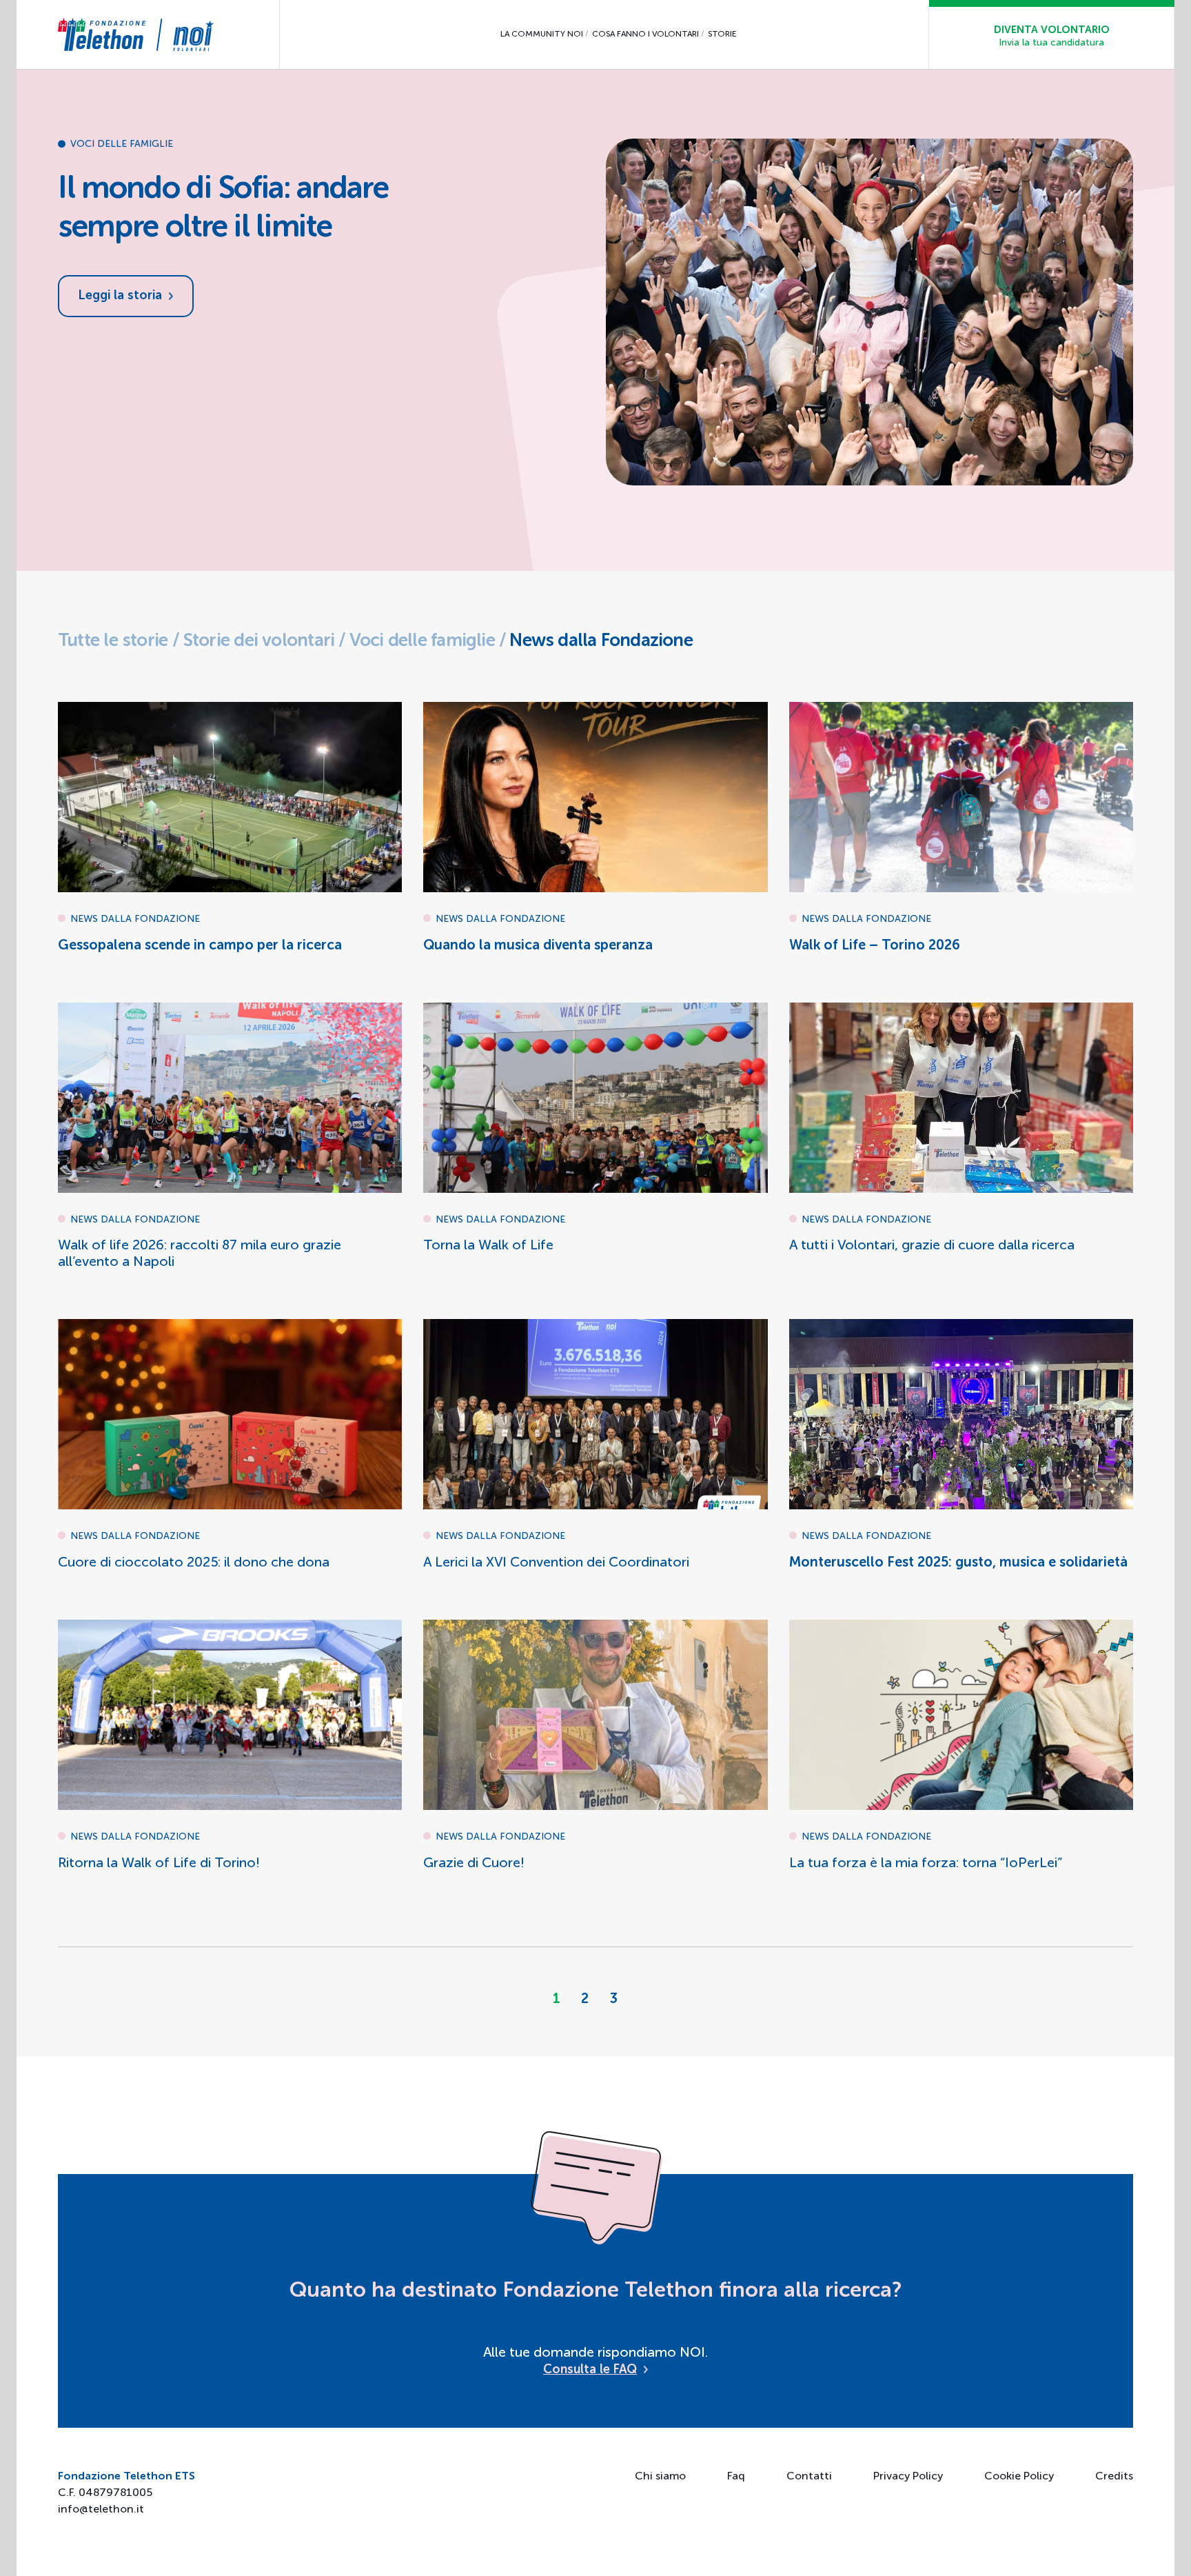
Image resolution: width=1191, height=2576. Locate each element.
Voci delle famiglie (422, 641)
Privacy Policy (908, 2477)
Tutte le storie (113, 641)
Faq (736, 2477)
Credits (1114, 2477)
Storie (722, 34)
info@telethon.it (101, 2510)
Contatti (809, 2477)
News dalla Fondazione (601, 641)
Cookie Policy (1019, 2477)
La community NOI (542, 34)
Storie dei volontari (258, 641)
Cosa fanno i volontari (645, 34)
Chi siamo (660, 2477)
